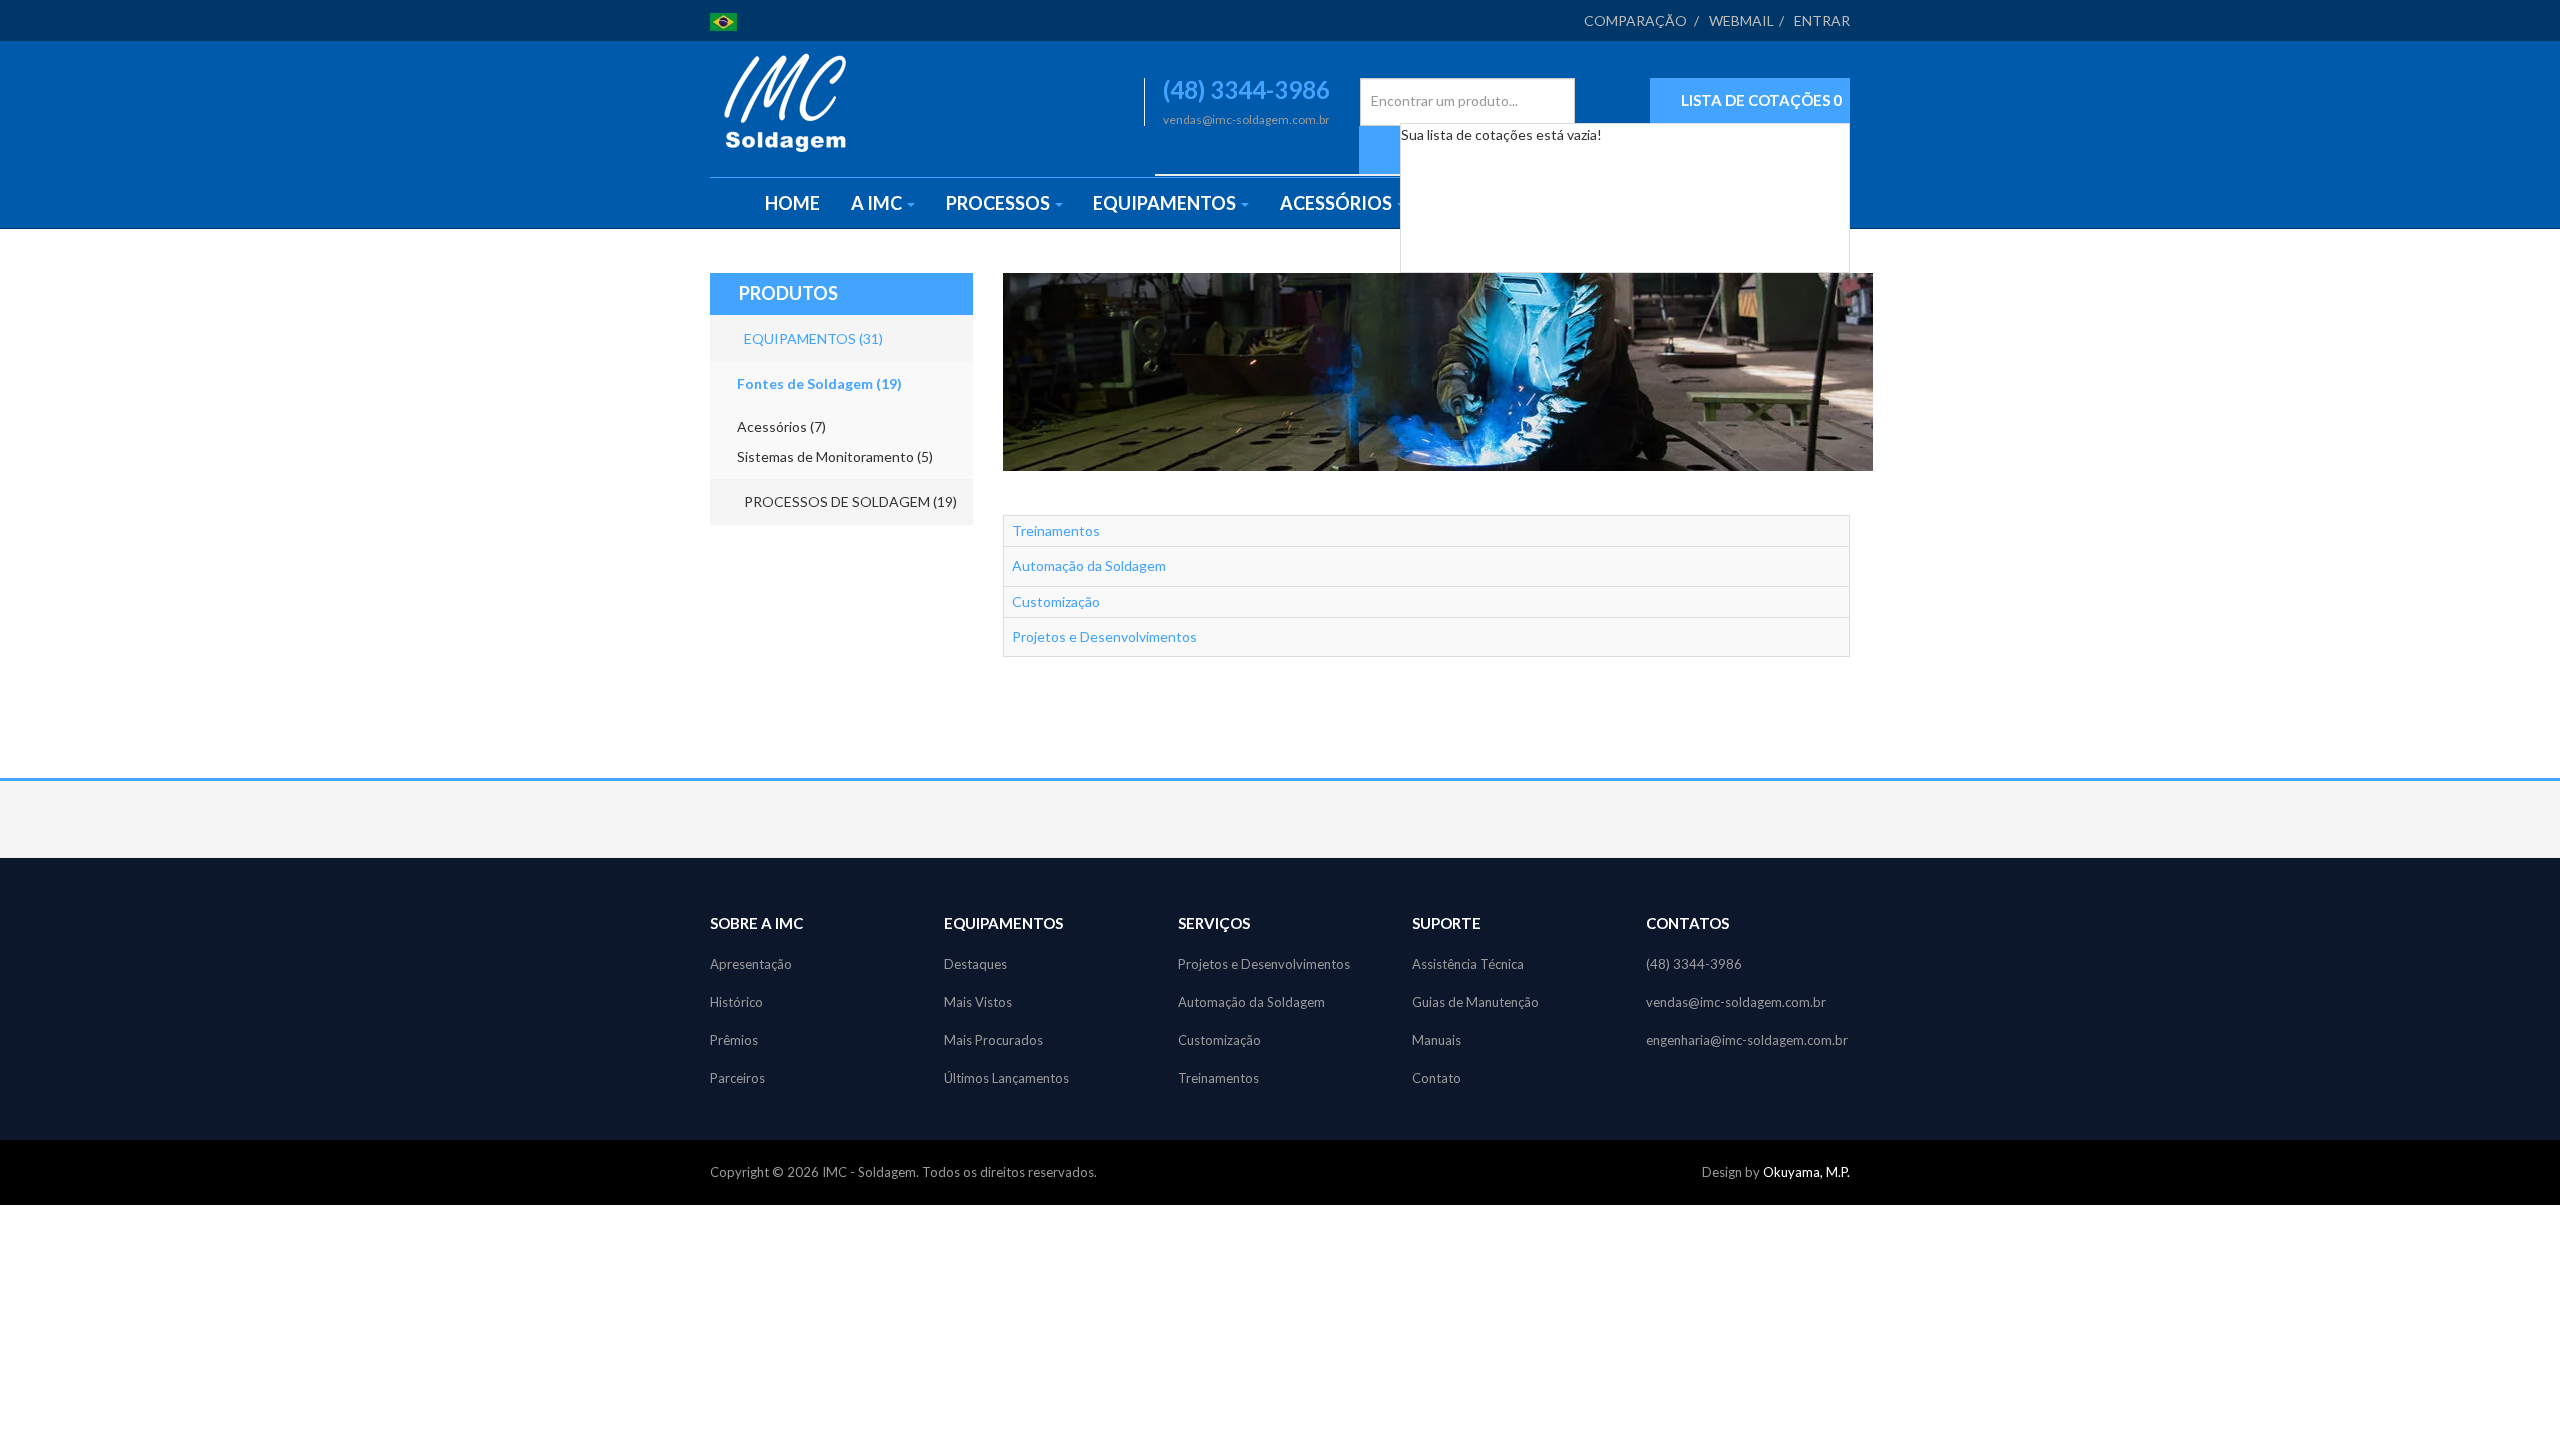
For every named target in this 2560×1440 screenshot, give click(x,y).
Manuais (1436, 1040)
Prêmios (734, 1040)
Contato (1436, 1078)
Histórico (736, 1002)
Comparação (1635, 20)
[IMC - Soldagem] (785, 102)
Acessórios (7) (781, 426)
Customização (1056, 601)
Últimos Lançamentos (1006, 1078)
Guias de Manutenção (1475, 1002)
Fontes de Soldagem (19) (819, 383)
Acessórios (1337, 203)
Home (792, 203)
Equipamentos (1166, 203)
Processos (999, 203)
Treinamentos (1056, 530)
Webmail (1741, 20)
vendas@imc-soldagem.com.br (1736, 1002)
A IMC (878, 203)
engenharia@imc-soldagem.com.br (1747, 1040)
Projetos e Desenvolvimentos (1104, 636)
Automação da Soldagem (1089, 565)
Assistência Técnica (1468, 964)
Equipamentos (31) (812, 338)
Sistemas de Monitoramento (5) (835, 456)
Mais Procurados (993, 1040)
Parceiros (737, 1078)
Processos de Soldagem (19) (849, 501)
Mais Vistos (978, 1002)
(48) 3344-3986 (1694, 964)
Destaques (975, 964)
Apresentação (751, 964)
